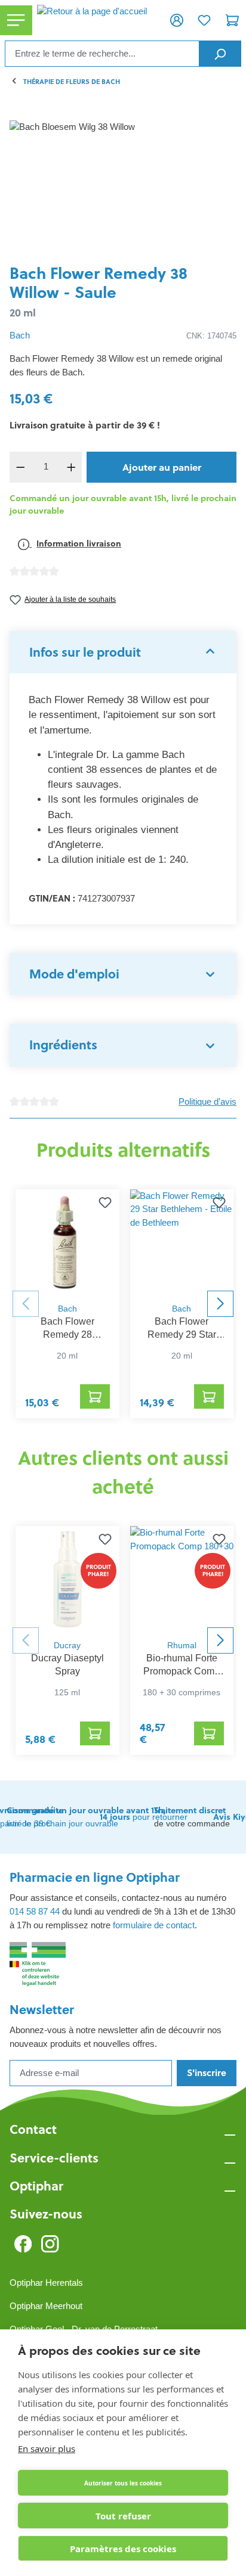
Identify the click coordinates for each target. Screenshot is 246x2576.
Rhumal (182, 1646)
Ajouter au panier (162, 467)
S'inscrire (207, 2073)
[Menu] (16, 21)
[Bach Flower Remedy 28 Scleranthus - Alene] (67, 1243)
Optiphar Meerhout (46, 2306)
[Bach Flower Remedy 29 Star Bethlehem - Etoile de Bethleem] (182, 1243)
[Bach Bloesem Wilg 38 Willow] (123, 187)
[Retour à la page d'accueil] (98, 20)
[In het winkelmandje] (95, 1396)
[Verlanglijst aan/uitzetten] (105, 1204)
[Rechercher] (220, 54)
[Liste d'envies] (204, 20)
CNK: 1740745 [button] (211, 336)
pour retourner (144, 1817)
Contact (33, 2129)
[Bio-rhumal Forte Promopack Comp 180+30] (182, 1580)
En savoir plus (47, 2448)
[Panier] (232, 20)
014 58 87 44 (35, 1911)
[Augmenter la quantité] (72, 467)
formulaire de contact (154, 1925)
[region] (123, 187)
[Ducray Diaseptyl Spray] (67, 1580)
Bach (20, 335)
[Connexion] (177, 20)
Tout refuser (123, 2516)
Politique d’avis (207, 1101)
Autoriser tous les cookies (123, 2483)
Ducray (67, 1646)
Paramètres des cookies (123, 2549)
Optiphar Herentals (46, 2283)
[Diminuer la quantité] (20, 467)
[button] (123, 652)
